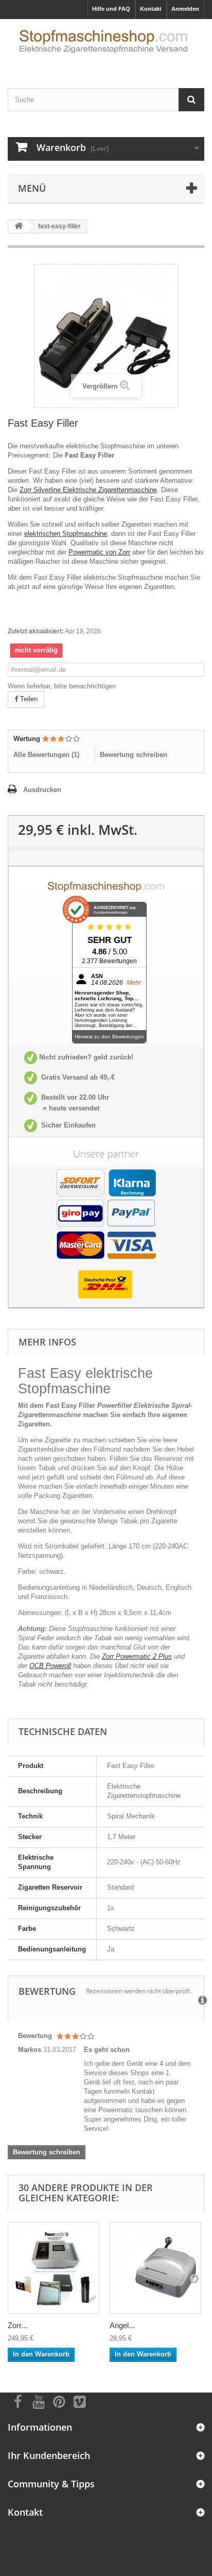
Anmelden (185, 9)
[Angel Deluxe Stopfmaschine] (155, 2268)
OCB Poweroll (50, 1666)
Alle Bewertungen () (46, 755)
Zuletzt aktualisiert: (36, 631)
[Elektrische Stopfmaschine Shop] (106, 45)
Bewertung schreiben (134, 755)
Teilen (28, 699)
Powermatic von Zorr (99, 552)
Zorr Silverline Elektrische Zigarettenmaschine (88, 490)
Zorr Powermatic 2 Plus (137, 1656)
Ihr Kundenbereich (49, 2455)
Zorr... (17, 2325)
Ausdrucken (42, 790)
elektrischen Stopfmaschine (66, 534)
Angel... (122, 2325)
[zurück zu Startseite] (19, 226)
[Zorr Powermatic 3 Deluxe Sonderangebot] (54, 2268)
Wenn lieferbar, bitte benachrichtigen (62, 686)
